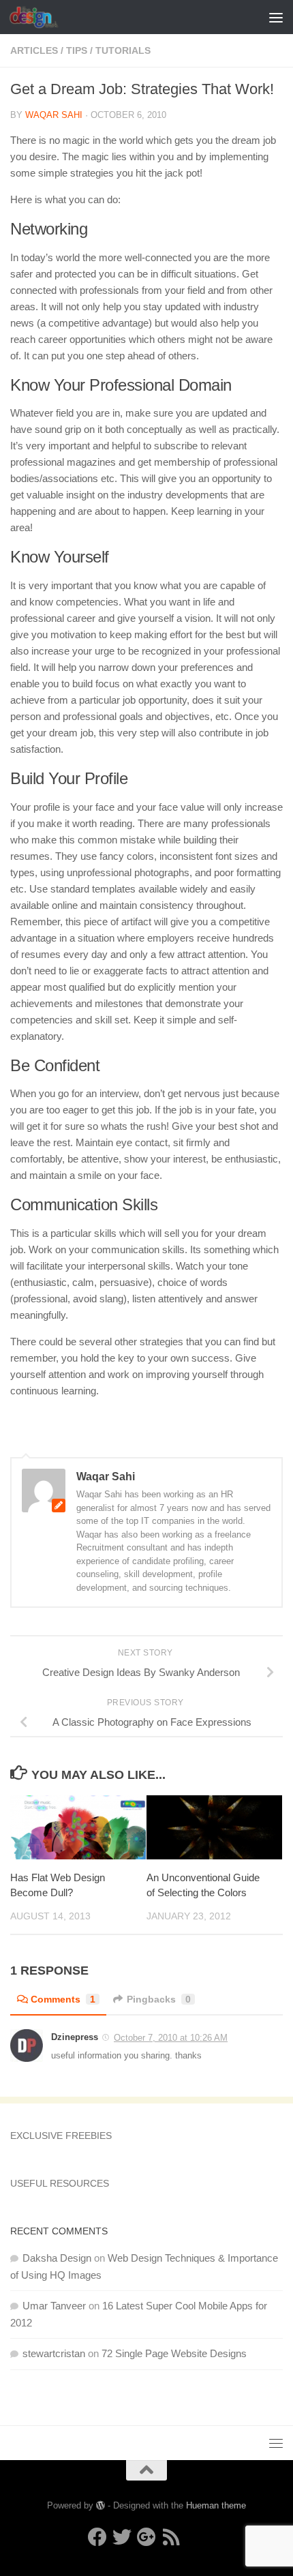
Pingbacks (159, 1999)
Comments (63, 1999)
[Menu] (276, 17)
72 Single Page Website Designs (174, 2353)
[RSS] (171, 2537)
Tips (77, 50)
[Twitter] (122, 2537)
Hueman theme (216, 2505)
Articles (34, 50)
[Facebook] (97, 2537)
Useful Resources (60, 2183)
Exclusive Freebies (61, 2136)
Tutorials (123, 50)
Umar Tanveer (54, 2306)
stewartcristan (54, 2353)
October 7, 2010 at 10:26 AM (171, 2038)
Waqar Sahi (54, 115)
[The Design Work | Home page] (42, 17)
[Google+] (146, 2537)
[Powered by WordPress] (101, 2505)
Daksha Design (57, 2258)
